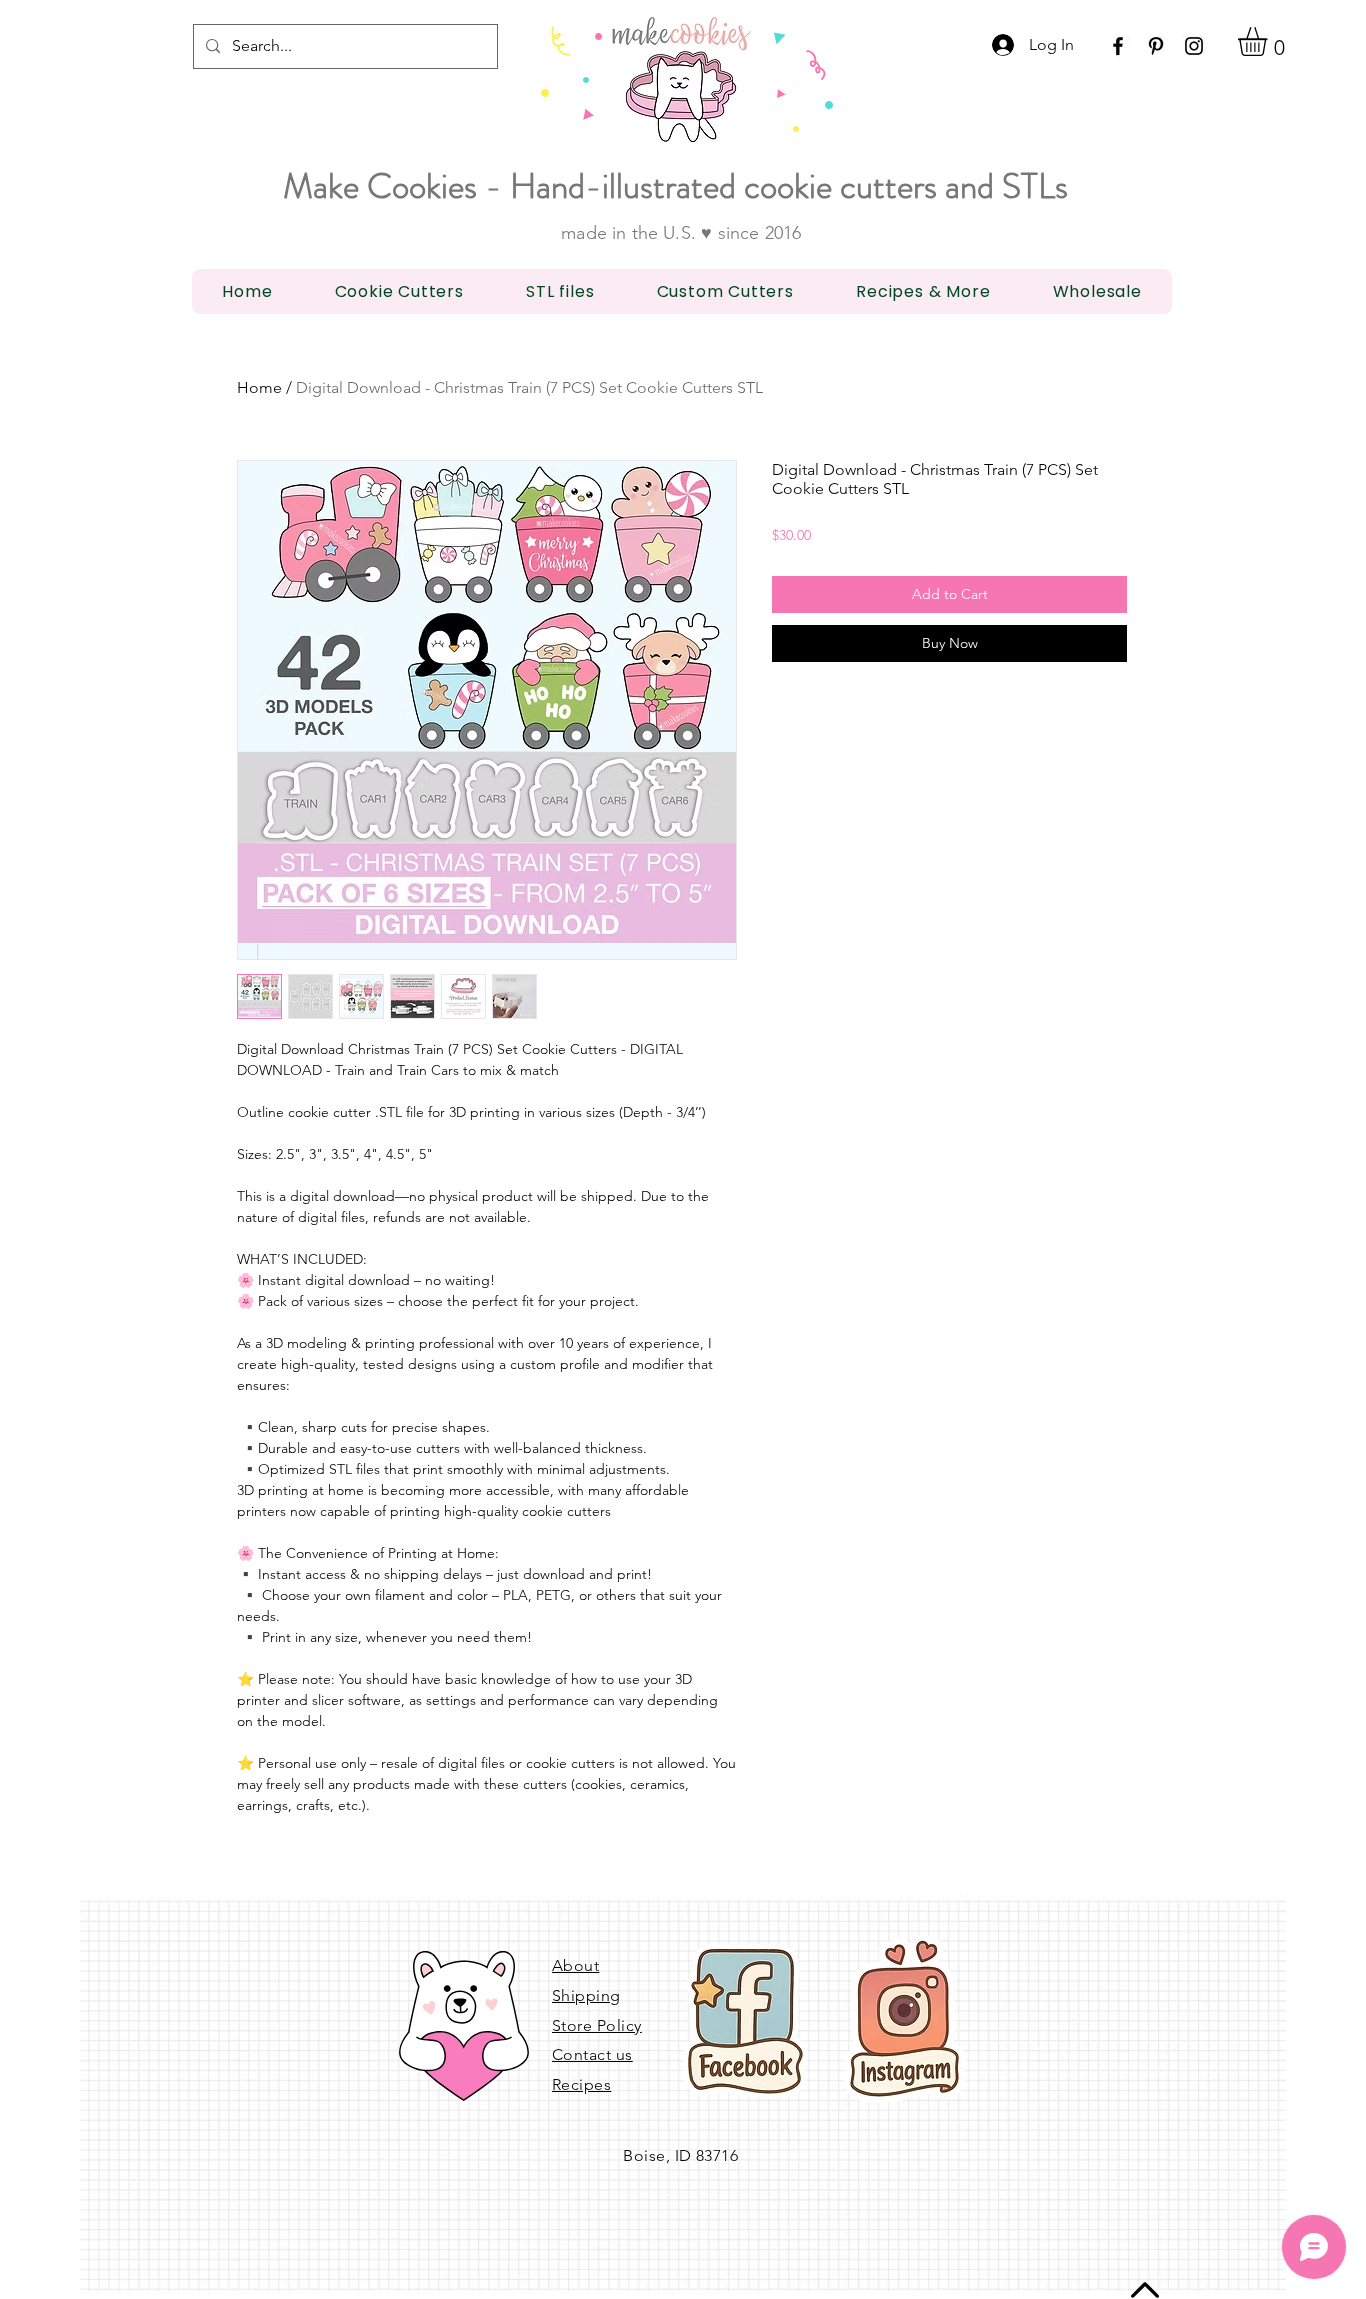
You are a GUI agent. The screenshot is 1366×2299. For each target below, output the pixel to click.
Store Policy (597, 2025)
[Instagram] (1194, 46)
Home (259, 387)
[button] (1269, 41)
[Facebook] (1118, 46)
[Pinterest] (1156, 46)
